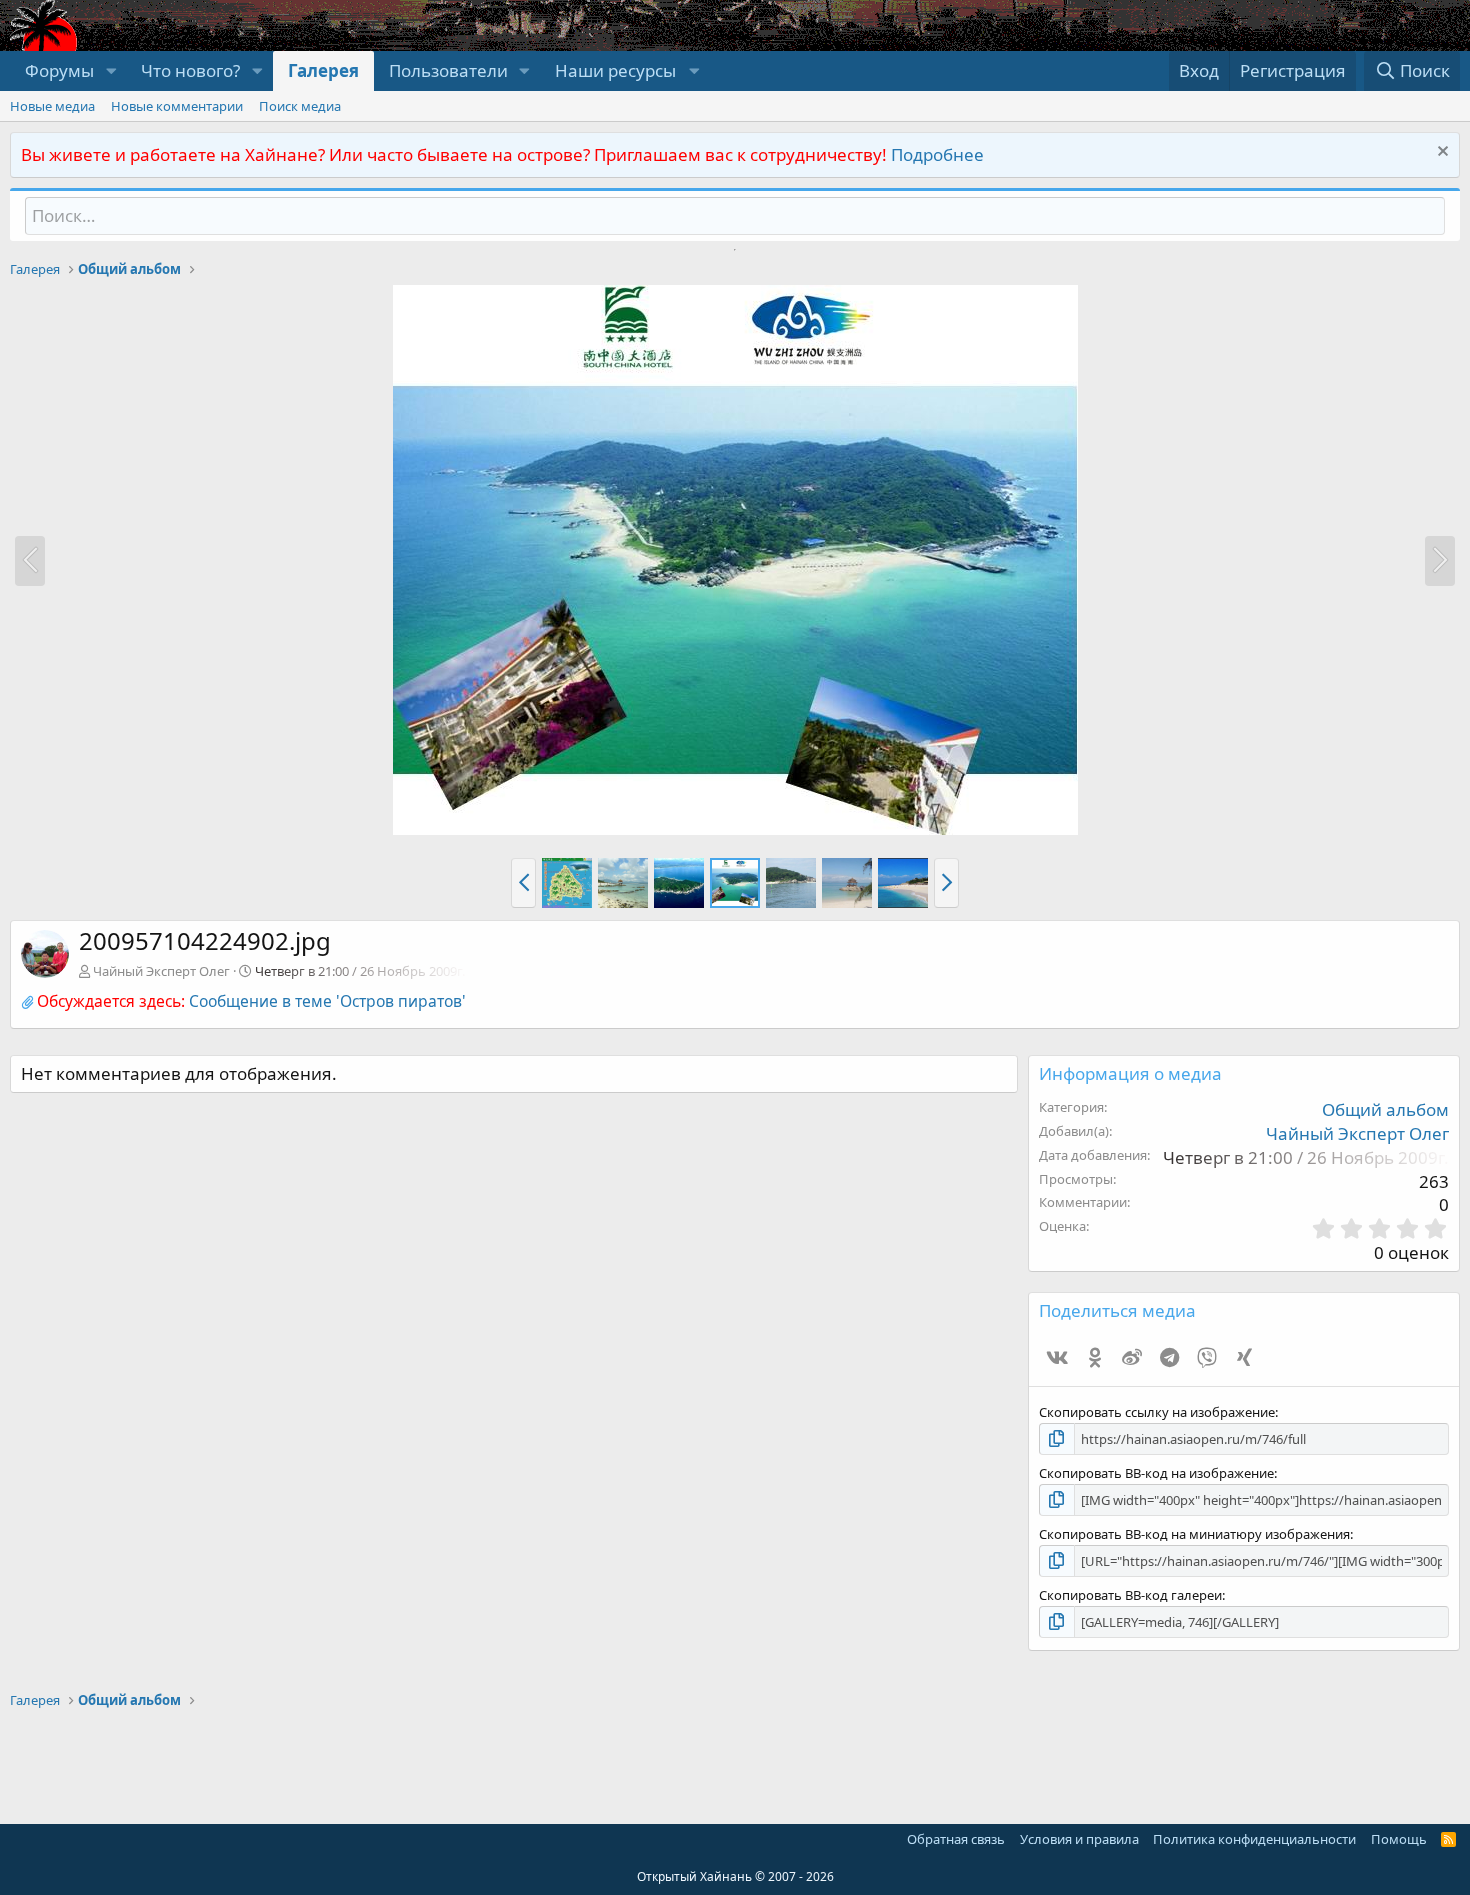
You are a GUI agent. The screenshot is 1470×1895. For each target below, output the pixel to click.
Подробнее (937, 154)
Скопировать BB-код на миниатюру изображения (1194, 1534)
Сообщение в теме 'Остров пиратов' (327, 1001)
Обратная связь (956, 1839)
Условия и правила (1079, 1839)
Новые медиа (52, 106)
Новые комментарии (177, 106)
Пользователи (448, 70)
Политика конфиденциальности (1254, 1839)
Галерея (323, 70)
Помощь (1399, 1839)
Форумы (59, 70)
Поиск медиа (300, 106)
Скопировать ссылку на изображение (1157, 1412)
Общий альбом (1385, 1109)
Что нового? (190, 70)
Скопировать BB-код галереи (1130, 1595)
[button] (111, 71)
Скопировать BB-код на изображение (1156, 1473)
